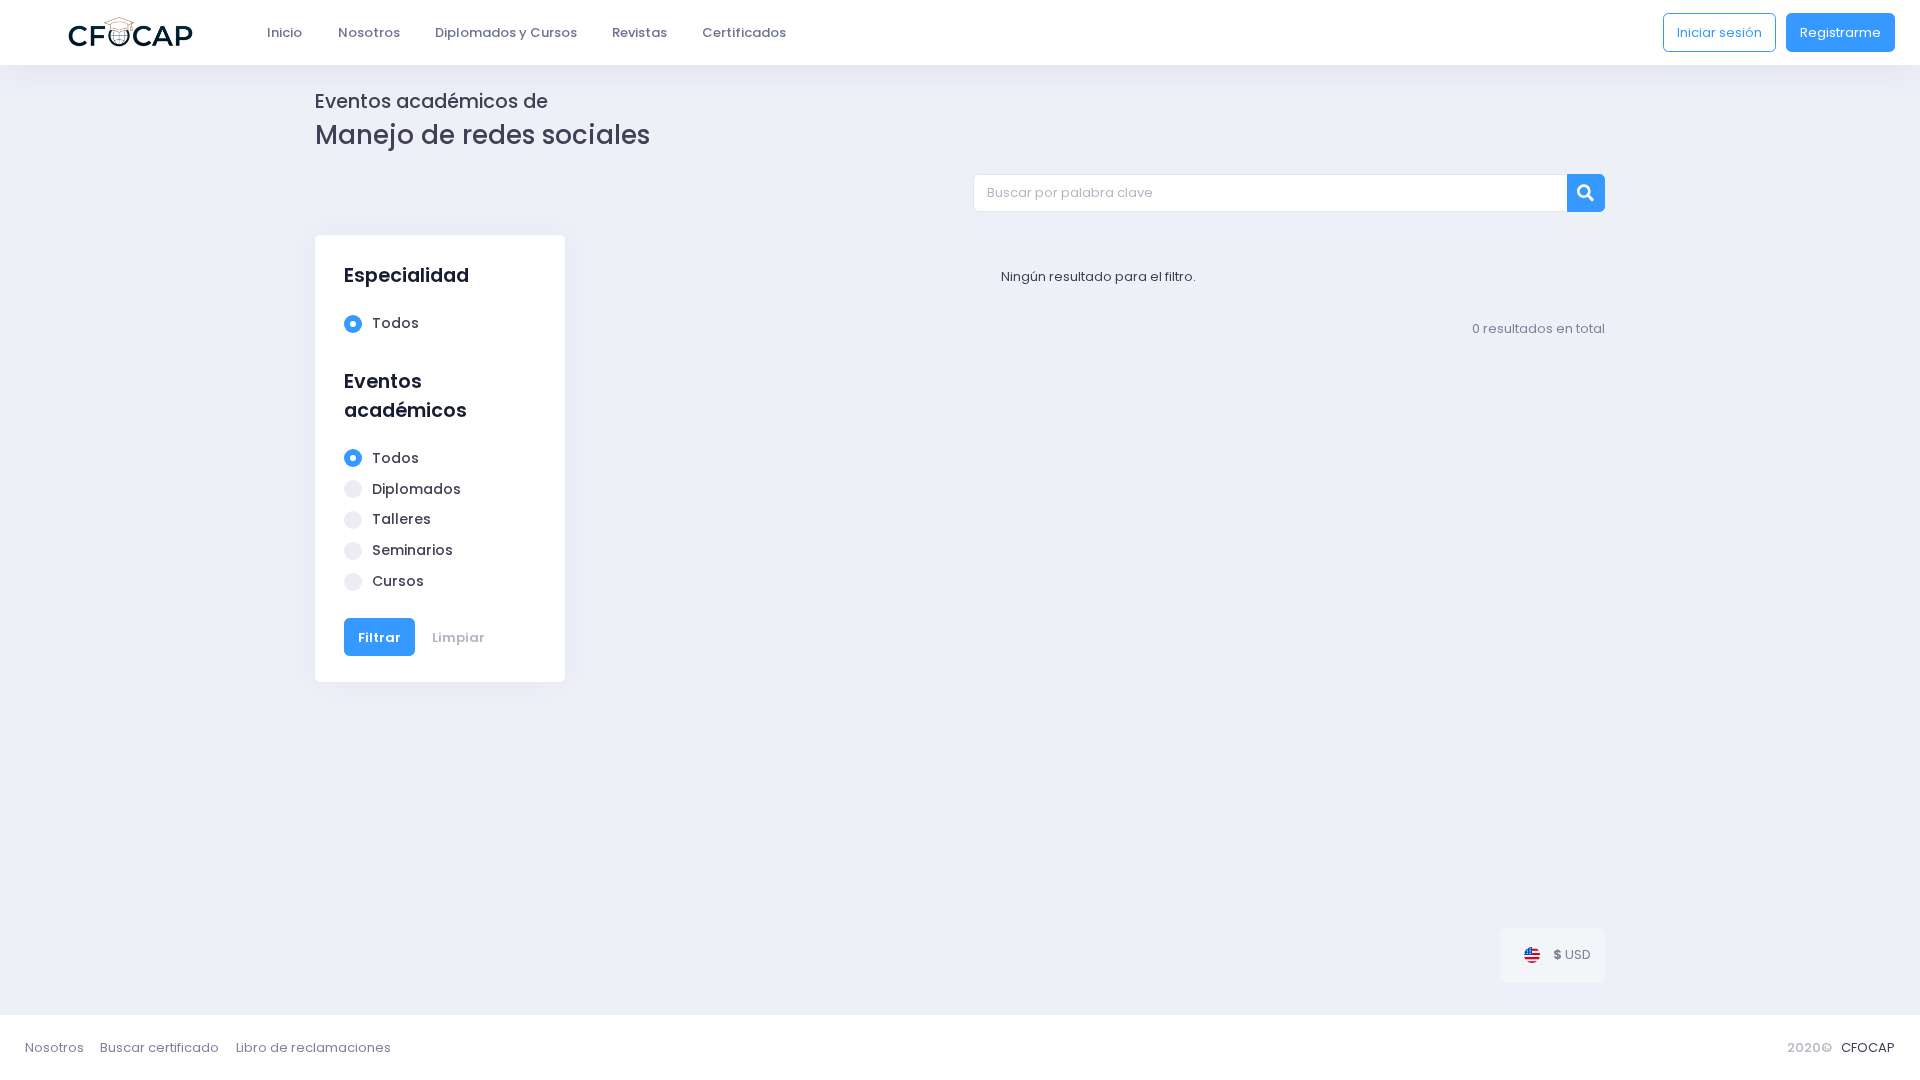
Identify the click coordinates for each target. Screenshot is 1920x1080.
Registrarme (1840, 32)
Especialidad (406, 275)
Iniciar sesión (1719, 32)
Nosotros (54, 1047)
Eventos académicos (405, 396)
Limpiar (458, 637)
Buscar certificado (159, 1047)
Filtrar (379, 637)
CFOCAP (1868, 1047)
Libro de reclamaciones (313, 1047)
